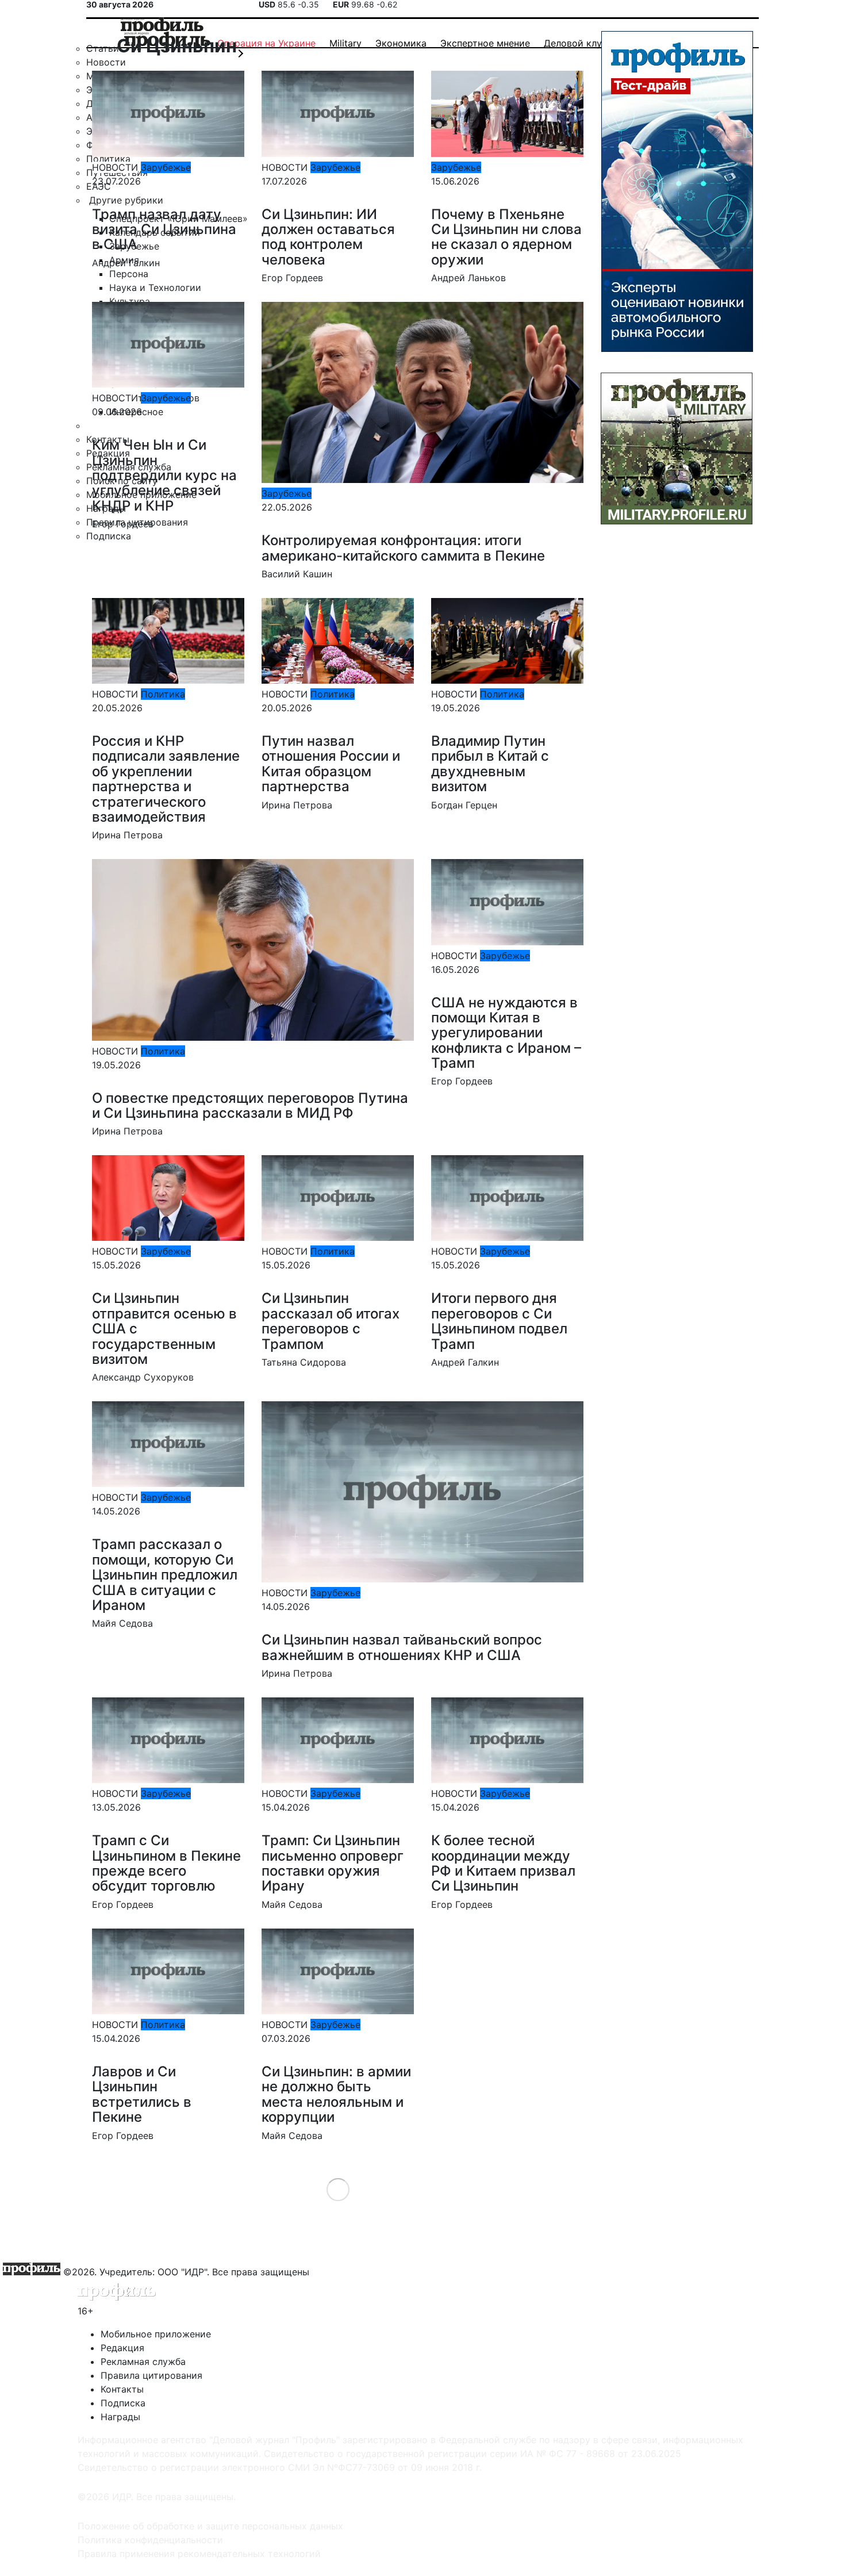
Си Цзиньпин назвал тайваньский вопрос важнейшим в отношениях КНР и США (402, 1647)
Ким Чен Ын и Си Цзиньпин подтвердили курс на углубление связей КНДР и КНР (164, 475)
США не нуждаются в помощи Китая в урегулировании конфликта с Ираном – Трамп (506, 1033)
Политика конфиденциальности (150, 2540)
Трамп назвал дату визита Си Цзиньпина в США (164, 229)
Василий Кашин (297, 574)
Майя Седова (122, 1623)
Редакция (122, 2348)
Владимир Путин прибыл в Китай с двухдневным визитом (490, 764)
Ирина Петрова (127, 835)
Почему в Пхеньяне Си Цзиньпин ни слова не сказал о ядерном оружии (506, 237)
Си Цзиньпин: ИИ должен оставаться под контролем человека (328, 237)
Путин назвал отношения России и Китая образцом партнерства (331, 764)
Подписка (123, 2403)
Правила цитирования (151, 2375)
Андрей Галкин (126, 263)
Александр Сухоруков (143, 1377)
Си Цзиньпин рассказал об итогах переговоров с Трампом (331, 1321)
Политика (163, 694)
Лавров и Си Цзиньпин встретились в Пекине (142, 2094)
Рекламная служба (143, 2362)
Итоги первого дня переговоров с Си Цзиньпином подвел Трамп (499, 1321)
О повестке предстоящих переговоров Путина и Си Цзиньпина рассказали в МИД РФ (250, 1105)
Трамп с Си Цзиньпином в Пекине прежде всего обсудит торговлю (166, 1863)
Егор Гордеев (292, 278)
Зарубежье (166, 167)
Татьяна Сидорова (304, 1362)
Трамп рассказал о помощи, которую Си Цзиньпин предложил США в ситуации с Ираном (165, 1575)
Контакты (122, 2389)
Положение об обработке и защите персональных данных (210, 2526)
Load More (338, 2189)
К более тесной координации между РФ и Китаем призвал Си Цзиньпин (503, 1863)
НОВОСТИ (115, 167)
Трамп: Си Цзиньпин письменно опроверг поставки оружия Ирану (333, 1863)
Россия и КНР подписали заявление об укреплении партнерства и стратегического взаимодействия (166, 779)
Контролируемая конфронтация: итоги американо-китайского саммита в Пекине (403, 548)
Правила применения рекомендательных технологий (199, 2554)
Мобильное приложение (156, 2334)
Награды (120, 2417)
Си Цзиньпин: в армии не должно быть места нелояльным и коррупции (336, 2094)
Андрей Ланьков (468, 278)
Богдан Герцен (464, 805)
